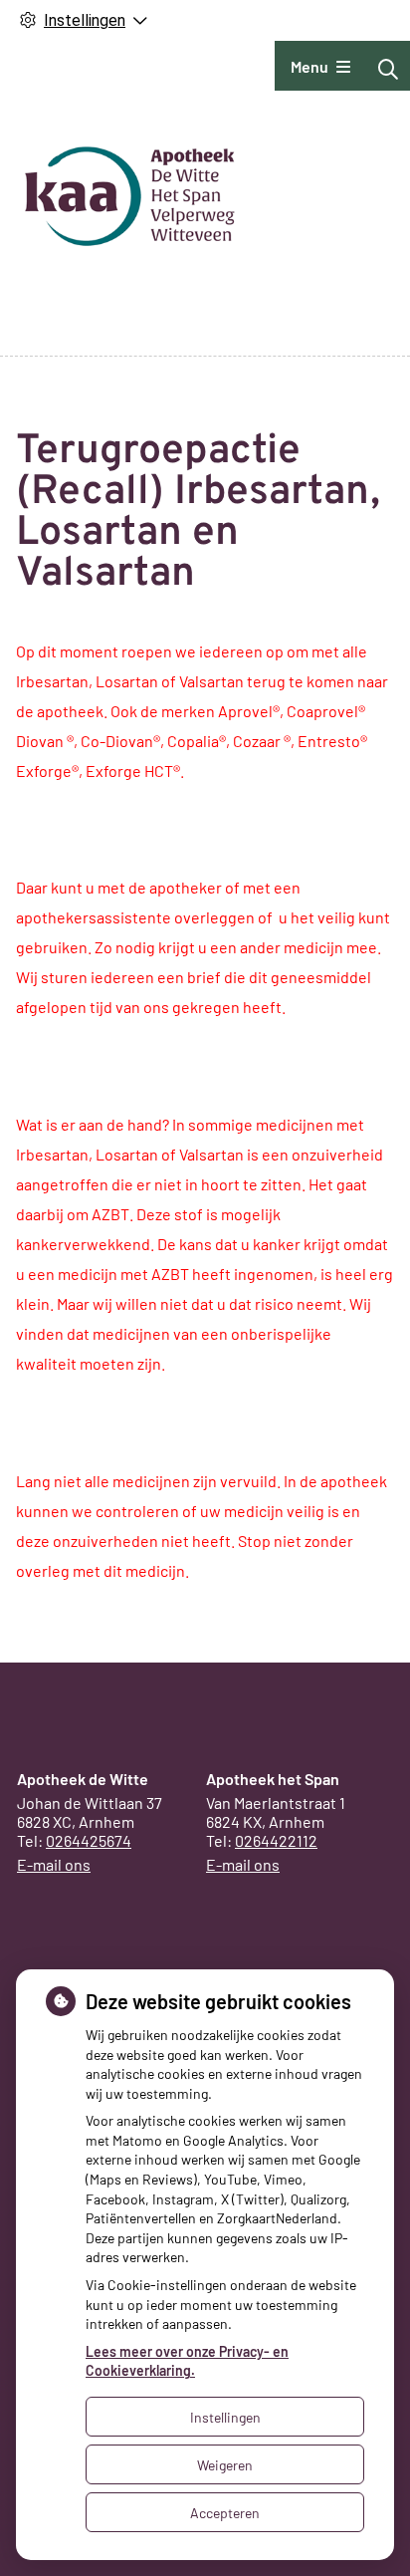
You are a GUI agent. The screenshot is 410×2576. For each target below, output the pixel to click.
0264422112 (276, 1840)
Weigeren (225, 2465)
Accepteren (225, 2513)
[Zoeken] (388, 69)
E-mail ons (54, 1864)
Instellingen (225, 2417)
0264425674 (89, 1840)
